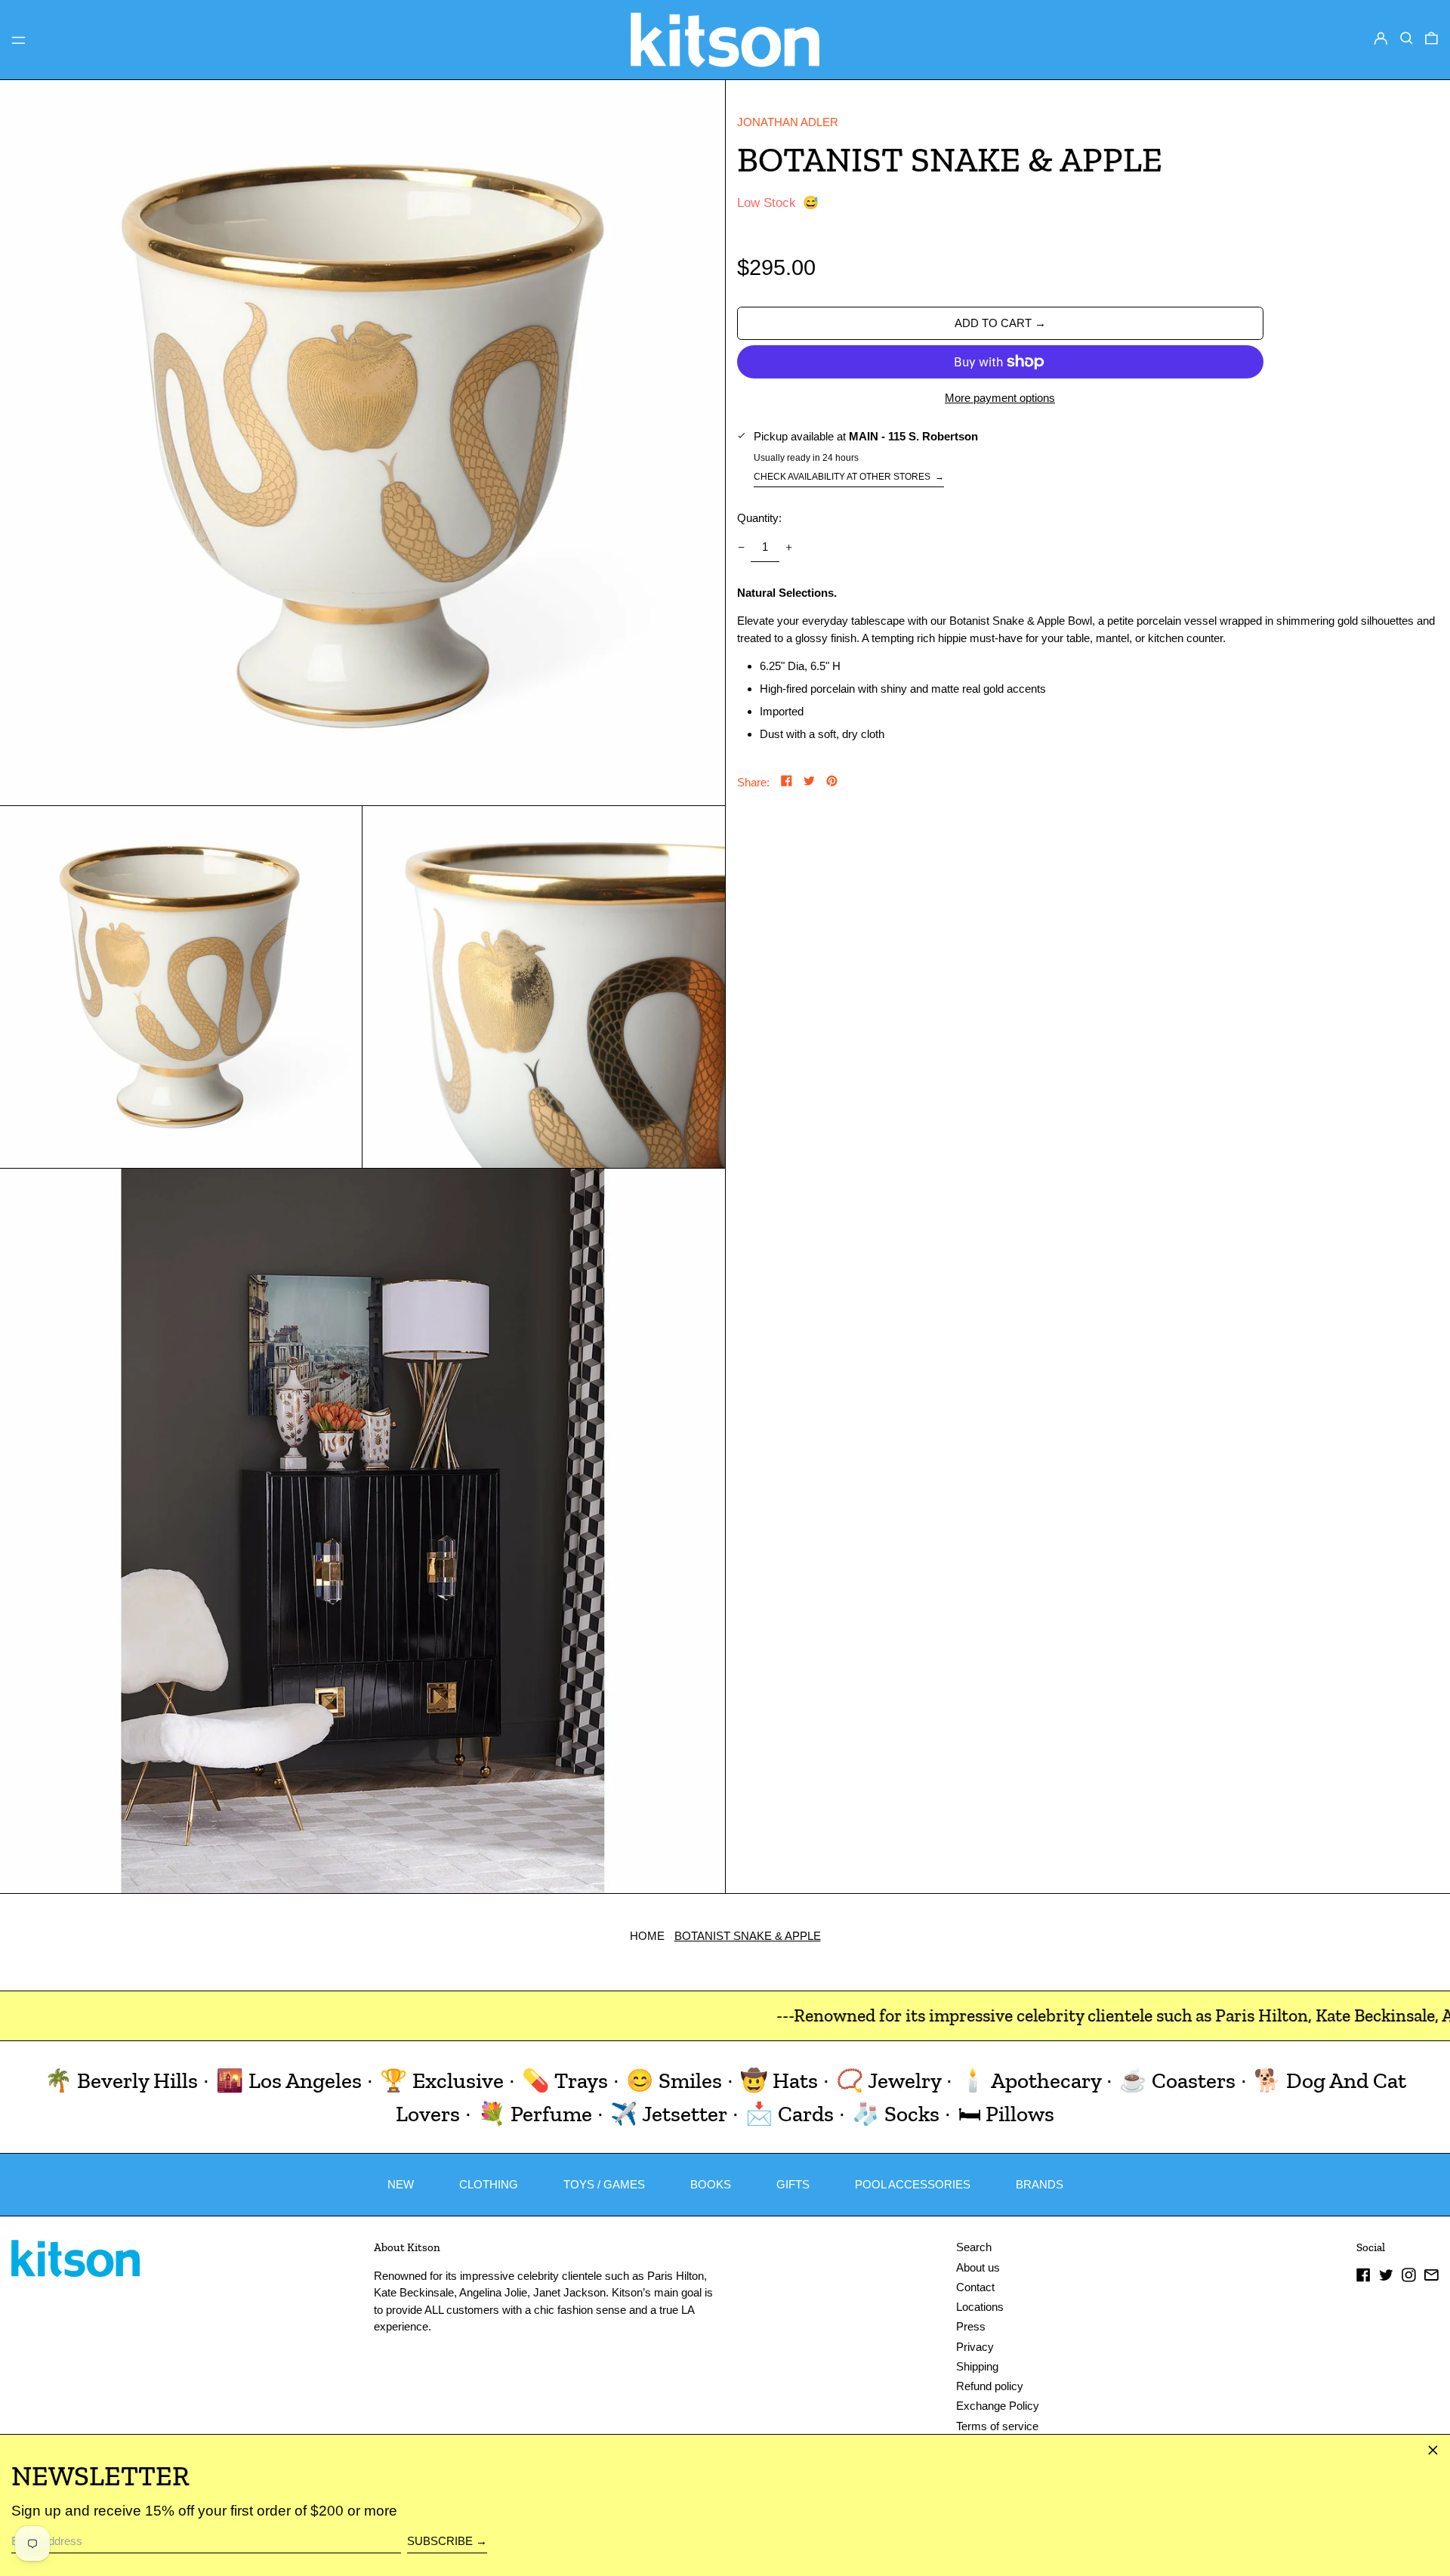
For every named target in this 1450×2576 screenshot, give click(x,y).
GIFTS (793, 2184)
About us (978, 2267)
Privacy (975, 2347)
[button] (1407, 39)
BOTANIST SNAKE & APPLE (748, 1936)
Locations (980, 2307)
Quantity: (759, 518)
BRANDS (1040, 2184)
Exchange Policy (998, 2406)
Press (971, 2326)
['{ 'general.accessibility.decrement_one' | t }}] (741, 547)
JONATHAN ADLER (788, 122)
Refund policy (990, 2386)
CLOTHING (489, 2184)
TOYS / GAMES (604, 2184)
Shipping (977, 2366)
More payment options (1000, 398)
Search (974, 2247)
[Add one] (789, 547)
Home (647, 1936)
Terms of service (997, 2426)
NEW (401, 2184)
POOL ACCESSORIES (913, 2184)
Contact (975, 2287)
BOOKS (711, 2184)
